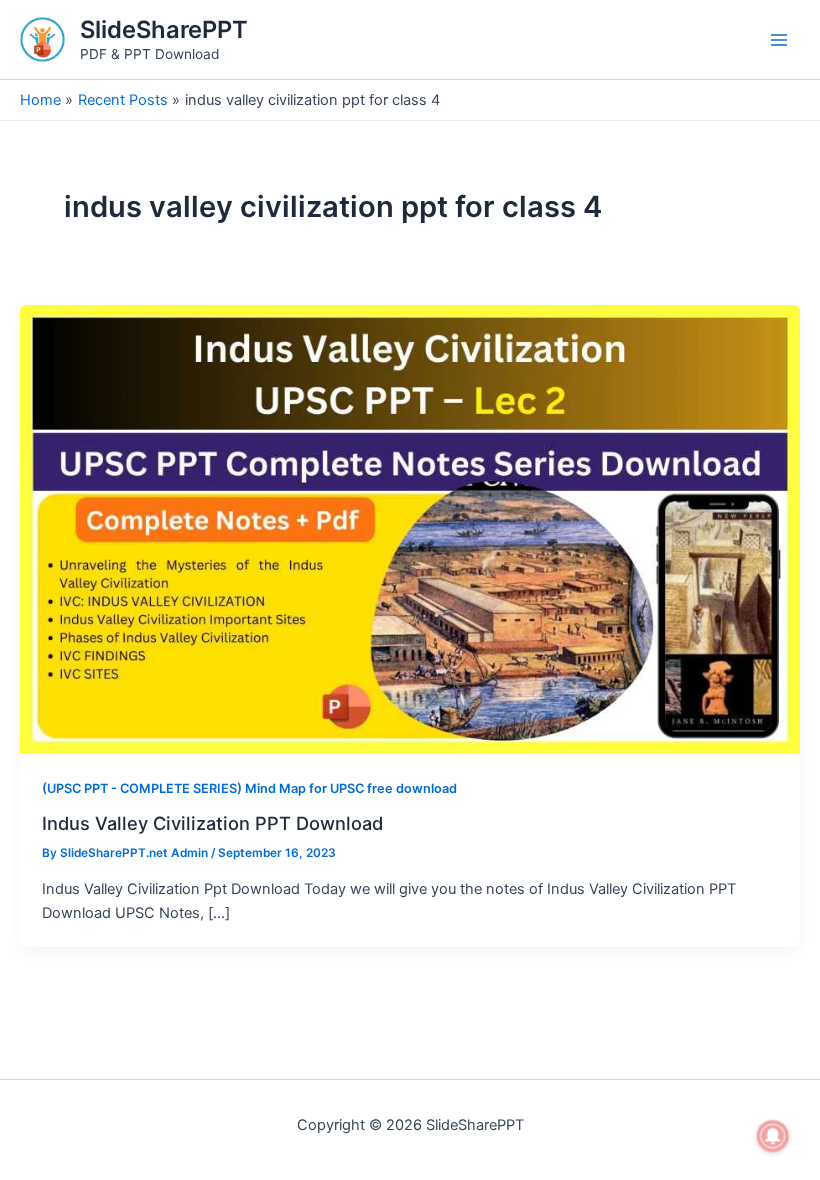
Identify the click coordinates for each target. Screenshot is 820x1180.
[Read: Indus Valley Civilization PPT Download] (410, 529)
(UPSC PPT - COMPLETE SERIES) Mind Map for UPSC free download (249, 788)
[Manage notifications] (773, 1136)
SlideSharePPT (164, 29)
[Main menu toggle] (779, 40)
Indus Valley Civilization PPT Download (212, 823)
